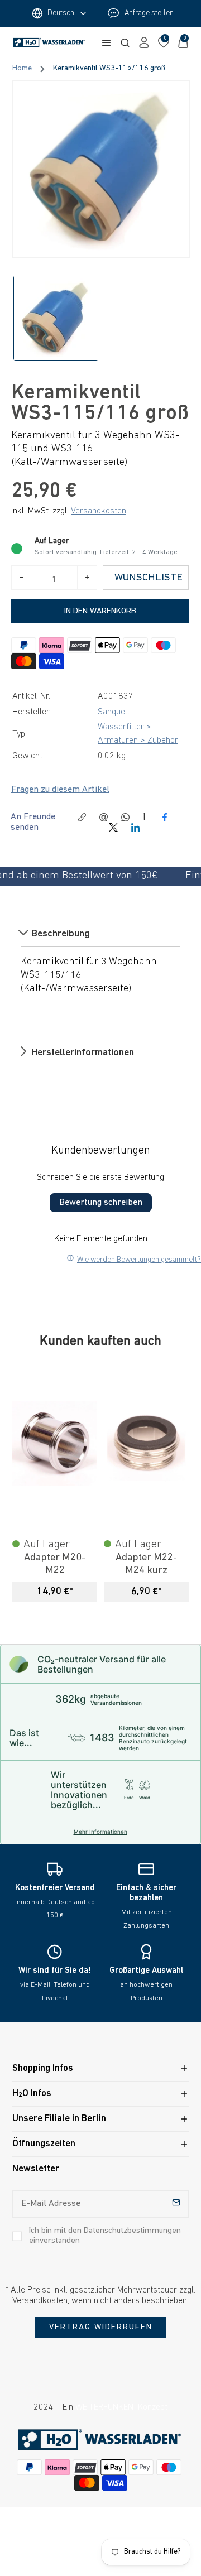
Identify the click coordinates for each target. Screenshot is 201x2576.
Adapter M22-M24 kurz (146, 1564)
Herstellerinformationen (82, 1053)
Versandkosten (99, 511)
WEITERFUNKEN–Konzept (121, 2407)
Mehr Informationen (100, 1832)
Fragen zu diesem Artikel (60, 790)
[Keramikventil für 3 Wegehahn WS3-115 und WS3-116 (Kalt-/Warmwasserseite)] (101, 169)
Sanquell (114, 712)
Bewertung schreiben (101, 1203)
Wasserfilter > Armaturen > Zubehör (138, 734)
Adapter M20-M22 (55, 1564)
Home (22, 69)
